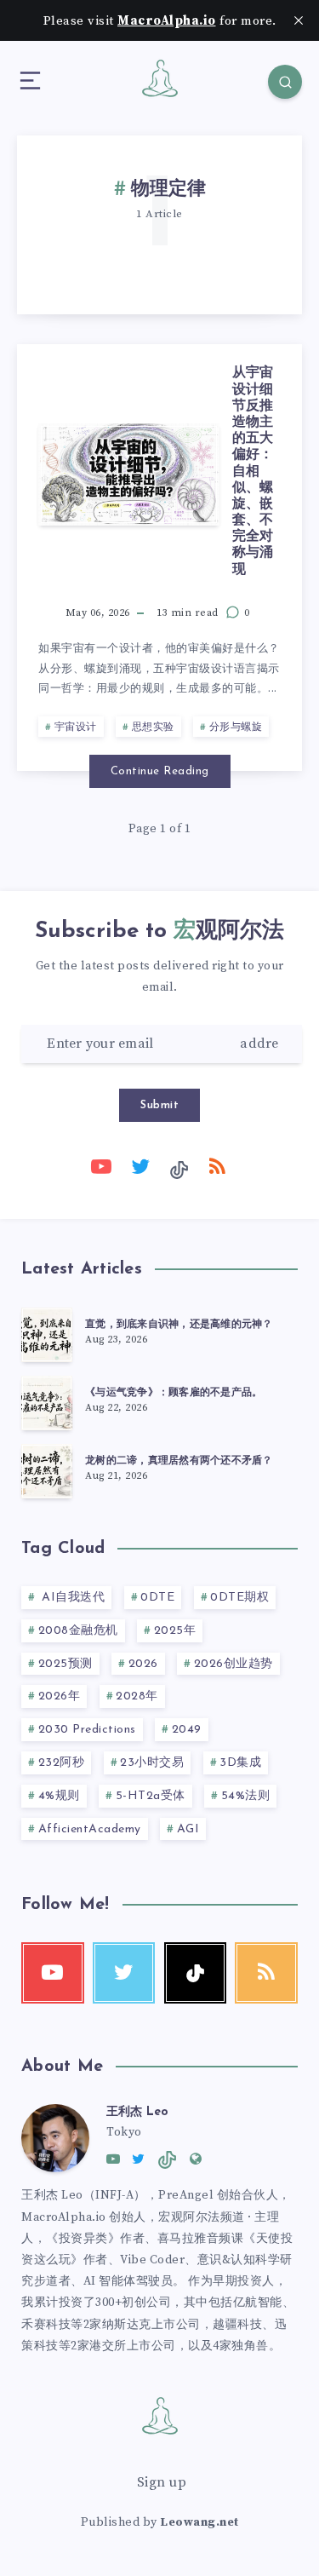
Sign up (162, 2482)
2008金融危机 (78, 1631)
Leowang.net (199, 2522)
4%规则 (59, 1796)
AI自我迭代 (72, 1598)
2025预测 (66, 1664)
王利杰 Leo (137, 2112)
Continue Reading (160, 771)
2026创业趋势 (234, 1664)
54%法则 (246, 1796)
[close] (299, 20)
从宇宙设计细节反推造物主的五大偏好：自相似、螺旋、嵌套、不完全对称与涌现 (253, 471)
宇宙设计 (76, 727)
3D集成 (240, 1763)
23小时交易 (152, 1763)
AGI (188, 1829)
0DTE (157, 1598)
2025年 (175, 1631)
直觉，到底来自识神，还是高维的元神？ (179, 1325)
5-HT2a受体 (151, 1796)
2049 (187, 1730)
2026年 (60, 1696)
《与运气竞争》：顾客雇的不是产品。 (174, 1393)
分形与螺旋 (236, 727)
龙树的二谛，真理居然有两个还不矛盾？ (179, 1461)
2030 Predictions (87, 1730)
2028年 (137, 1696)
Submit (159, 1105)
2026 (143, 1664)
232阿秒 (62, 1763)
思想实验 (153, 727)
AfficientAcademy (90, 1829)
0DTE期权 (239, 1598)
